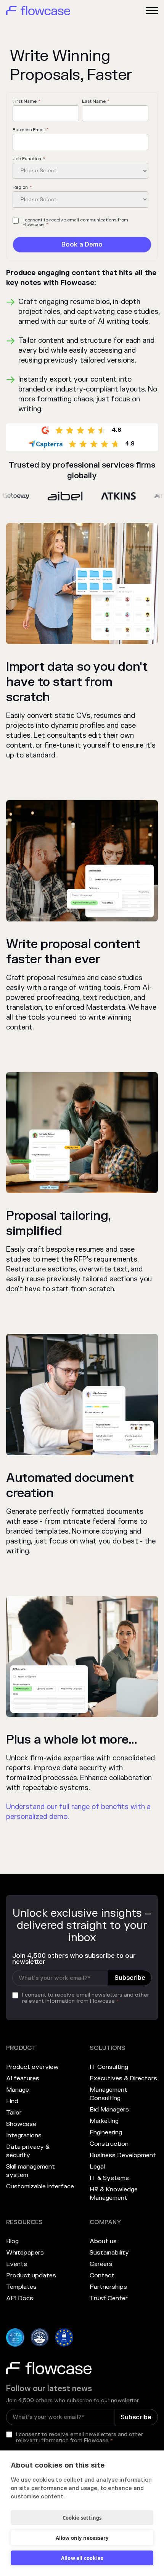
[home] (38, 11)
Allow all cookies (82, 2558)
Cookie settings (82, 2518)
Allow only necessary (82, 2538)
